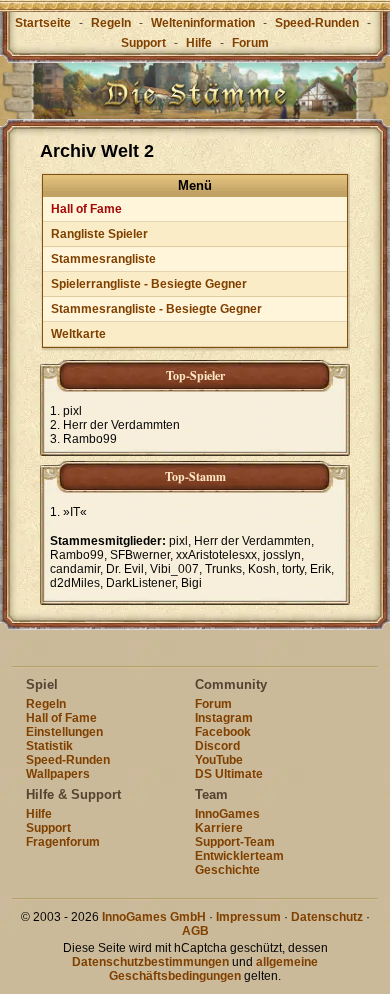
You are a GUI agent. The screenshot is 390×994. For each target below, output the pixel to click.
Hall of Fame (86, 209)
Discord (217, 746)
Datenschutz (327, 917)
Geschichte (227, 870)
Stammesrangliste (103, 259)
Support (143, 43)
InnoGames (227, 814)
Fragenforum (63, 842)
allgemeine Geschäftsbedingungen (213, 969)
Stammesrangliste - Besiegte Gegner (156, 309)
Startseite (43, 23)
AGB (195, 931)
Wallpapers (58, 774)
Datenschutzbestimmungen (150, 962)
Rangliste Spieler (99, 234)
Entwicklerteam (239, 856)
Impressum (248, 917)
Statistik (49, 746)
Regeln (111, 23)
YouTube (219, 760)
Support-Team (235, 842)
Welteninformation (203, 23)
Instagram (224, 718)
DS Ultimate (229, 774)
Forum (250, 43)
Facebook (223, 732)
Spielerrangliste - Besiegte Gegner (149, 284)
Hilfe (199, 43)
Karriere (219, 828)
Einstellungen (64, 732)
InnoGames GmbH (154, 917)
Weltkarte (78, 334)
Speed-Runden (317, 23)
